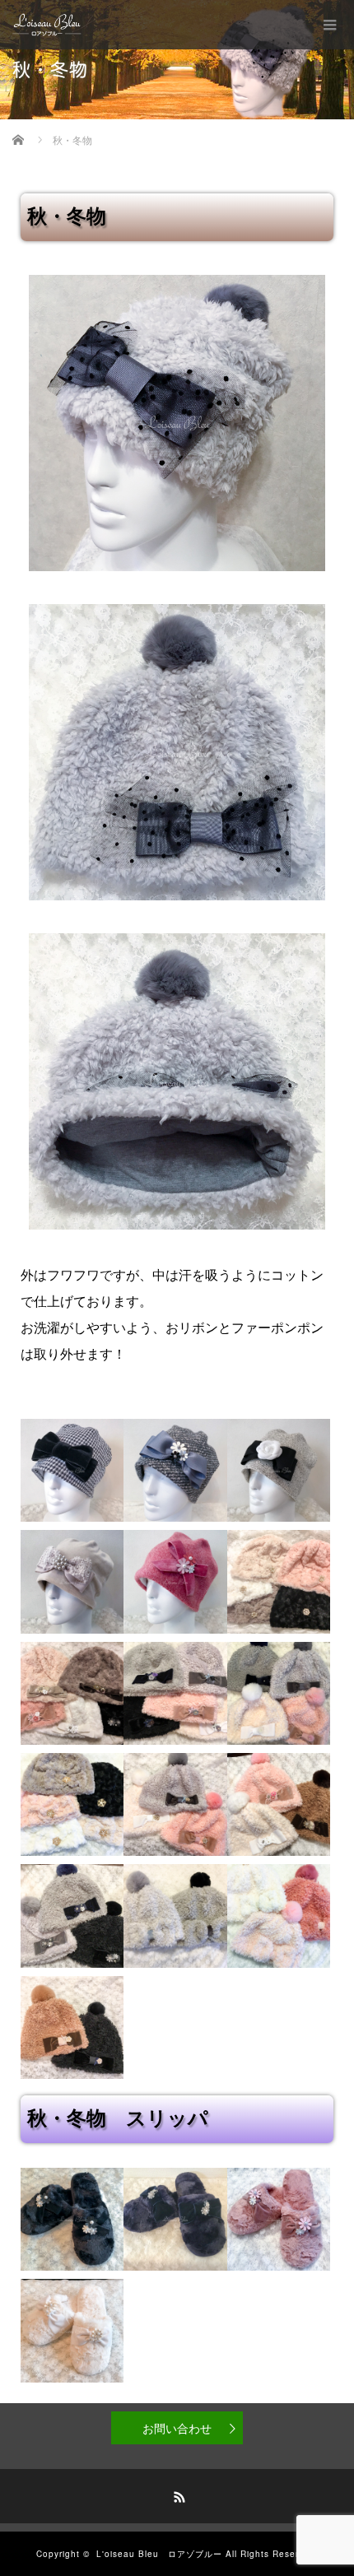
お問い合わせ (177, 2428)
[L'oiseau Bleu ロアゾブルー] (47, 25)
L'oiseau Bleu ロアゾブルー (159, 2554)
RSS (177, 2495)
